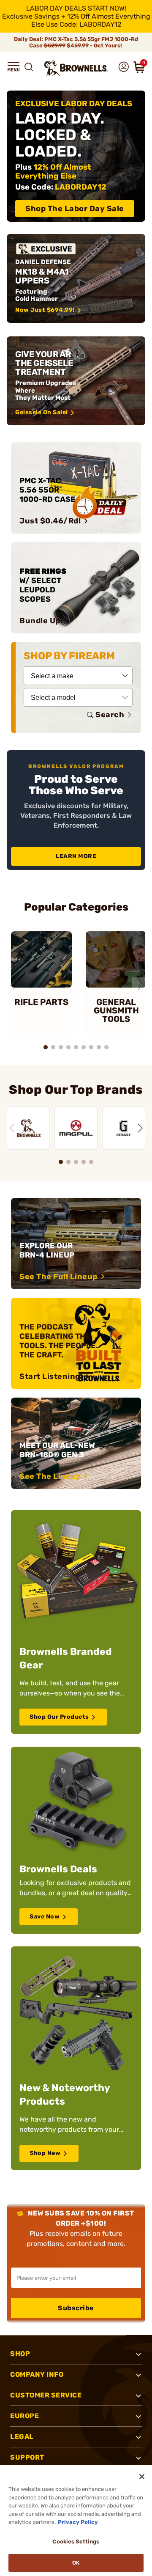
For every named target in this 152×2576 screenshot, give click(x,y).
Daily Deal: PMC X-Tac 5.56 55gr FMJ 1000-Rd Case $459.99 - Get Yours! (76, 42)
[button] (14, 67)
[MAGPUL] (76, 1128)
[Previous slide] (12, 986)
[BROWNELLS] (28, 1128)
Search (110, 715)
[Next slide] (140, 986)
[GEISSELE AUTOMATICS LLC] (124, 1128)
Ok (76, 2563)
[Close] (142, 2477)
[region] (76, 1123)
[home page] (76, 68)
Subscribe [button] (76, 2308)
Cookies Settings (76, 2542)
